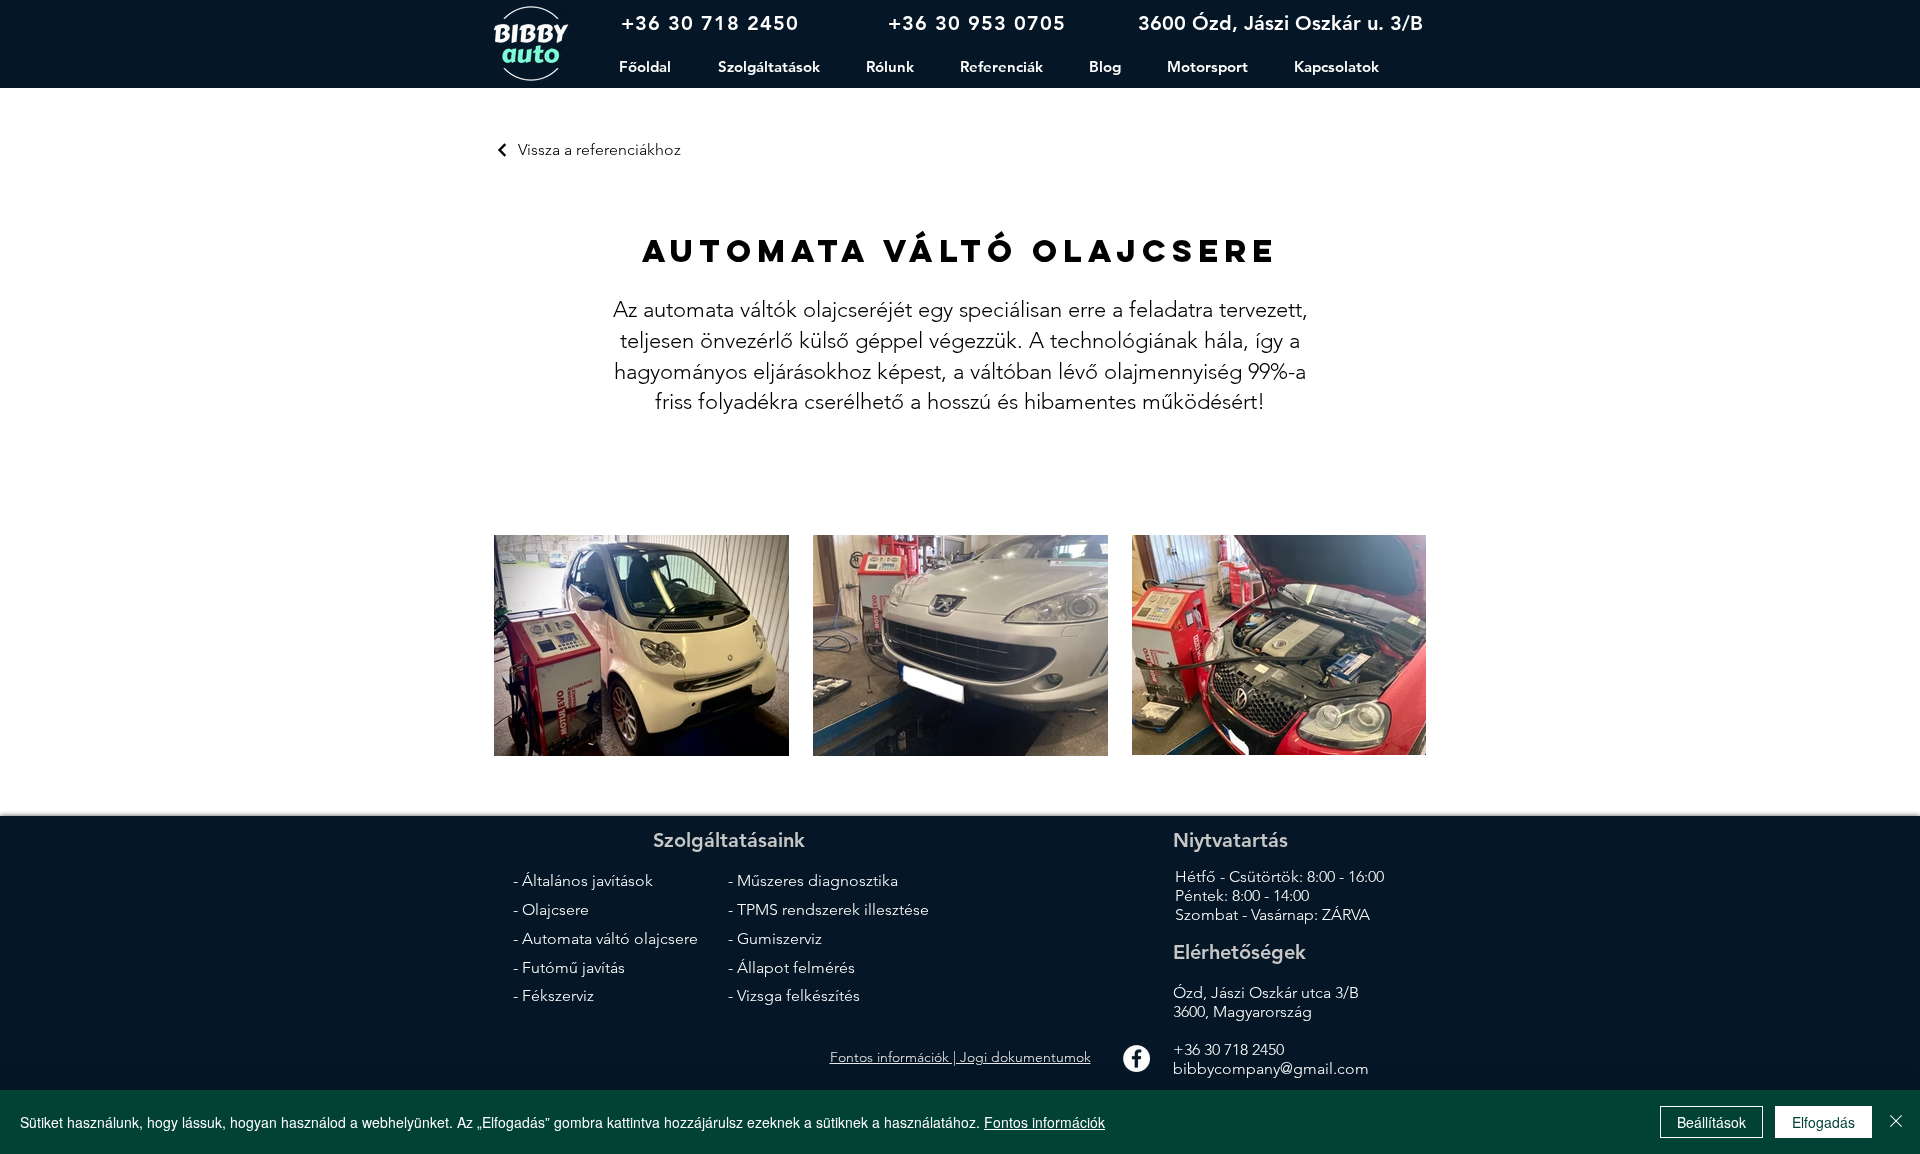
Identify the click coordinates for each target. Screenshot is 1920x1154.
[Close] (1896, 1122)
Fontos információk (1044, 1122)
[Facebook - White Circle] (1136, 1058)
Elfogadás (1823, 1122)
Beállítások (1711, 1122)
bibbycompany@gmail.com (1271, 1068)
